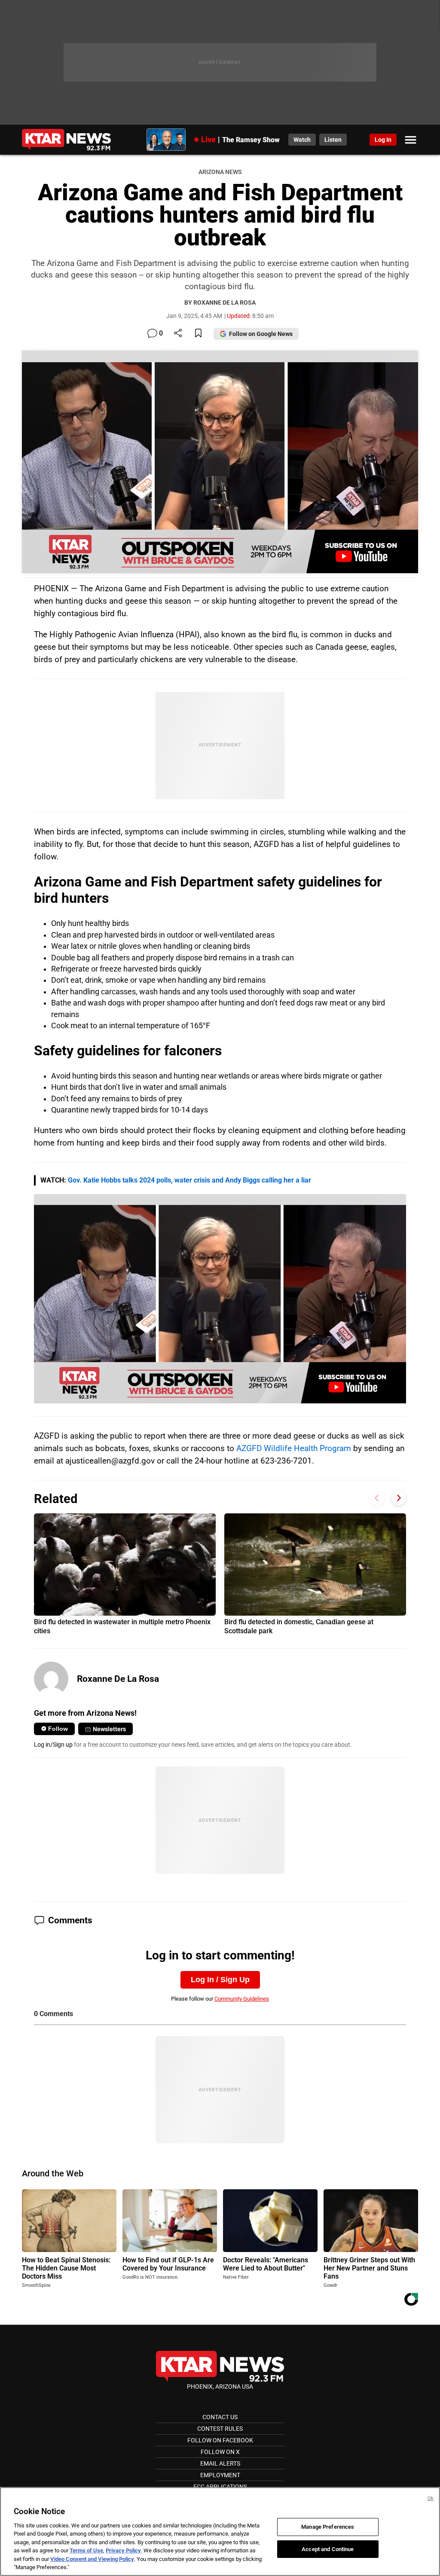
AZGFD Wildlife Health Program (294, 1448)
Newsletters (109, 1729)
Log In (383, 140)
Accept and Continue (328, 2549)
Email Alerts (220, 2463)
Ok (431, 2498)
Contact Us (220, 2417)
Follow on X (220, 2452)
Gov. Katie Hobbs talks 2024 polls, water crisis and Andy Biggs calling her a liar (189, 1180)
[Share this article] (178, 334)
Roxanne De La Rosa (118, 1679)
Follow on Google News (261, 334)
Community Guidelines (242, 1999)
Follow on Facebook (220, 2440)
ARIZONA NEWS (220, 172)
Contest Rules (220, 2429)
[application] (220, 1299)
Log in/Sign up (53, 1745)
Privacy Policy (123, 2550)
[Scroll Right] (399, 1498)
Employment (220, 2475)
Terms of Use (86, 2550)
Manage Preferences (328, 2527)
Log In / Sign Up (220, 1980)
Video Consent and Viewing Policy (92, 2559)
